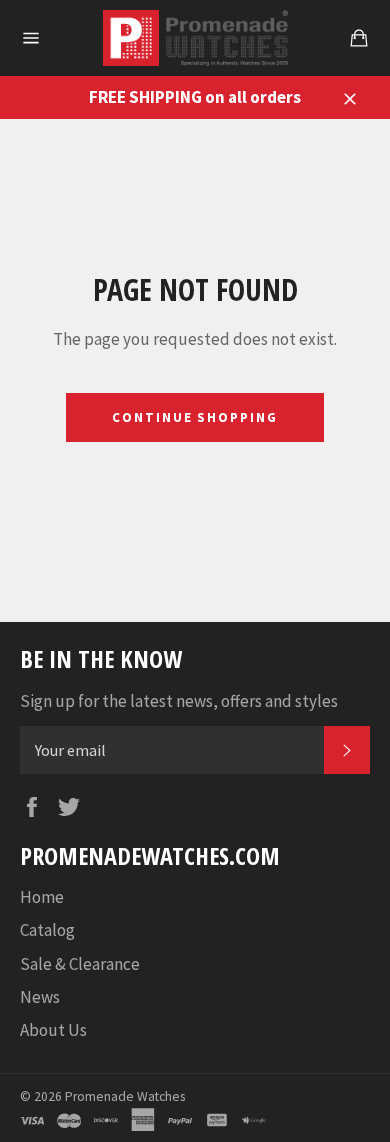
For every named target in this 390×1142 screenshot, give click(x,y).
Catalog (47, 930)
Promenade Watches (125, 1096)
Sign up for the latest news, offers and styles (179, 701)
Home (42, 897)
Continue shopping (195, 417)
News (40, 997)
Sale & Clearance (80, 964)
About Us (53, 1030)
